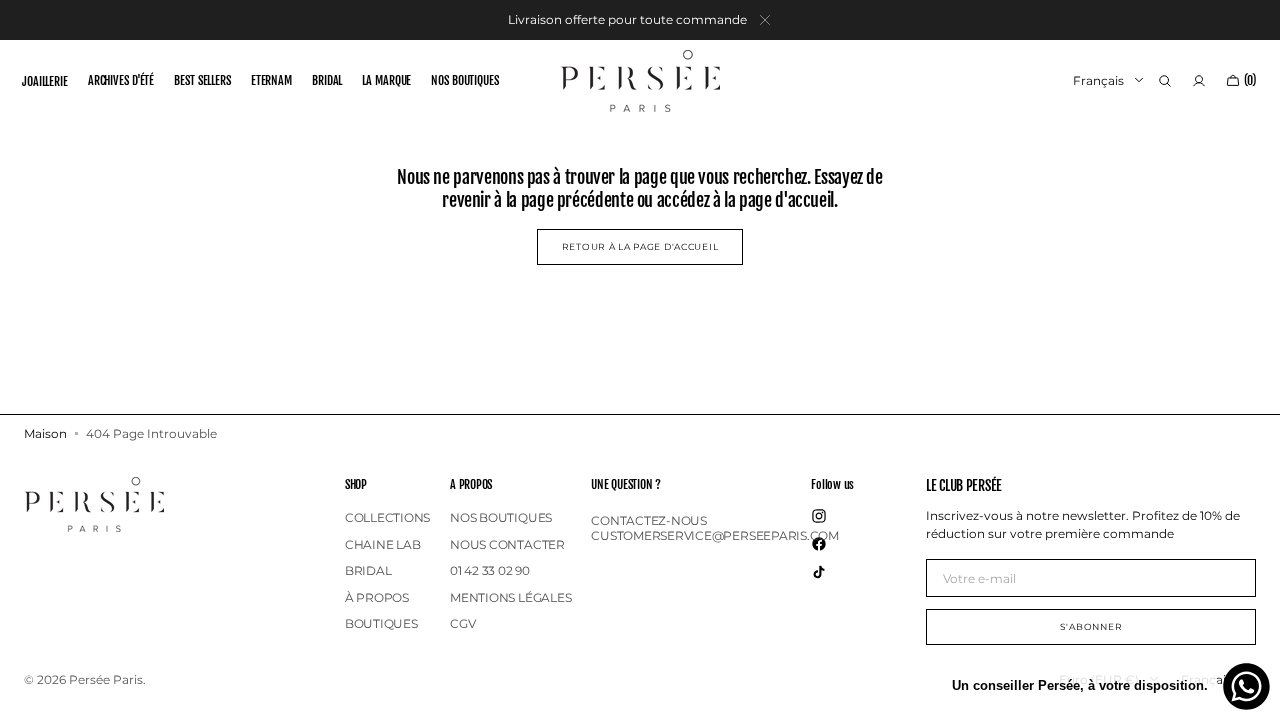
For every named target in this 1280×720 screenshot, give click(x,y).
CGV (462, 623)
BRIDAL (368, 570)
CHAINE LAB (383, 544)
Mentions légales (510, 597)
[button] (1165, 81)
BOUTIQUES (381, 623)
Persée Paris (106, 679)
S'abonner (1091, 626)
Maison (45, 433)
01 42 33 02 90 (490, 570)
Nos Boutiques (501, 518)
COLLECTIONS (387, 518)
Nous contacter (507, 544)
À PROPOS (377, 597)
